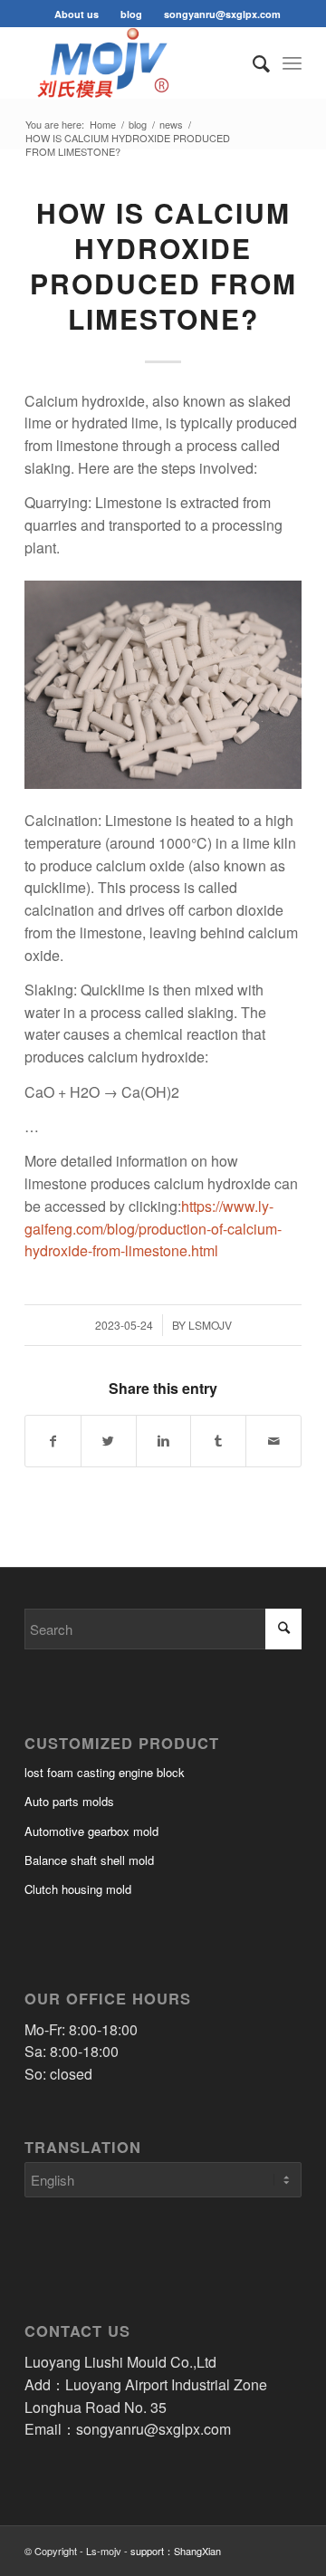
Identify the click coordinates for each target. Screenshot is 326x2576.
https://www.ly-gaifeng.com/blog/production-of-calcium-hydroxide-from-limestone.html (153, 1229)
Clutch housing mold (78, 1889)
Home (103, 125)
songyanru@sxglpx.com (222, 14)
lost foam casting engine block (105, 1772)
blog (131, 14)
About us (77, 14)
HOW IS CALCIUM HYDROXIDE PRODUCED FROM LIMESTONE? (163, 265)
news (171, 125)
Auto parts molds (69, 1801)
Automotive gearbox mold (91, 1831)
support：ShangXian (176, 2551)
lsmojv (210, 1325)
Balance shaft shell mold (89, 1860)
